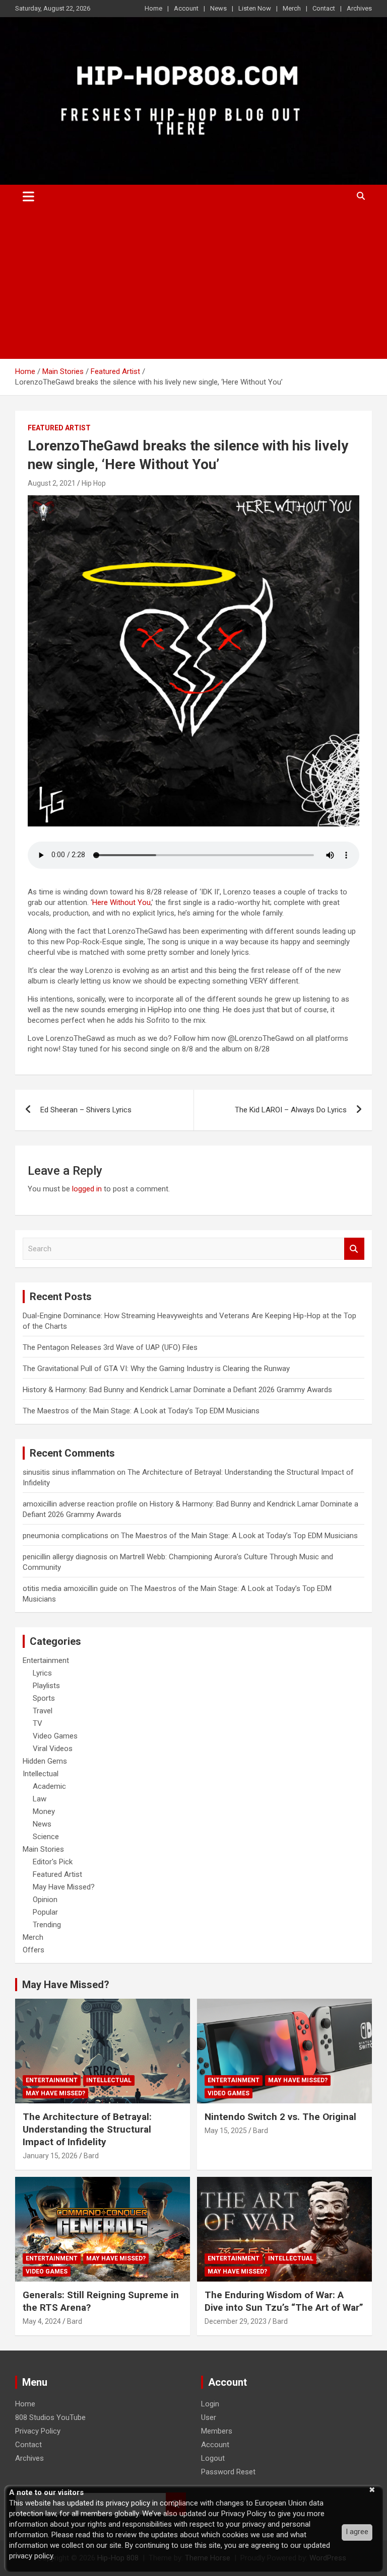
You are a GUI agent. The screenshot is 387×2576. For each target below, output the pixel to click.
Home (153, 8)
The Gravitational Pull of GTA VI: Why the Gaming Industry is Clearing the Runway (156, 1369)
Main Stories (43, 1849)
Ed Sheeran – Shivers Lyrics (86, 1110)
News (218, 8)
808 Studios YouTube (50, 2417)
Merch (292, 8)
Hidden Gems (45, 1761)
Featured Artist (59, 428)
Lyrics (42, 1673)
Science (46, 1837)
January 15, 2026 (50, 2156)
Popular (45, 1912)
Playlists (46, 1686)
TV (38, 1723)
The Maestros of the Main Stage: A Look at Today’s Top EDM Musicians (141, 1411)
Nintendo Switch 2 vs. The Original (280, 2117)
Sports (44, 1698)
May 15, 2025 (226, 2131)
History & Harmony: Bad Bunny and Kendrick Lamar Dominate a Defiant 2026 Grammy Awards (177, 1390)
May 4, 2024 (42, 2321)
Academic (49, 1786)
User (209, 2417)
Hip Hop (94, 483)
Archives (359, 8)
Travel (43, 1711)
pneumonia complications (66, 1536)
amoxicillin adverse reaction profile (80, 1504)
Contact (324, 8)
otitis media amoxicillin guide (70, 1588)
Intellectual (41, 1774)
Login (210, 2404)
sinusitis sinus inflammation (69, 1472)
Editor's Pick (53, 1862)
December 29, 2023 (236, 2321)
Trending (47, 1925)
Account (186, 8)
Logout (213, 2458)
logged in (87, 1189)
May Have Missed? (64, 1887)
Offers (34, 1950)
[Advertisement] (193, 283)
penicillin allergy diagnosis (65, 1557)
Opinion (45, 1900)
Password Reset (228, 2472)
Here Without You (121, 902)
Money (44, 1811)
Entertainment (46, 1660)
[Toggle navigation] (28, 196)
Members (217, 2431)
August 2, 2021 (52, 483)
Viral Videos (53, 1749)
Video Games (55, 1736)
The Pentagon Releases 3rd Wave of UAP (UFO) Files (110, 1347)
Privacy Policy (38, 2431)
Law (40, 1799)
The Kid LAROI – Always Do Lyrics (291, 1110)
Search (354, 1249)
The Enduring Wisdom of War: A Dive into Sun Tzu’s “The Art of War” (284, 2301)
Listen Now (255, 8)
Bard (91, 2156)
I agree (357, 2532)
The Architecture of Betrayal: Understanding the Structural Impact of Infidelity (87, 2129)
